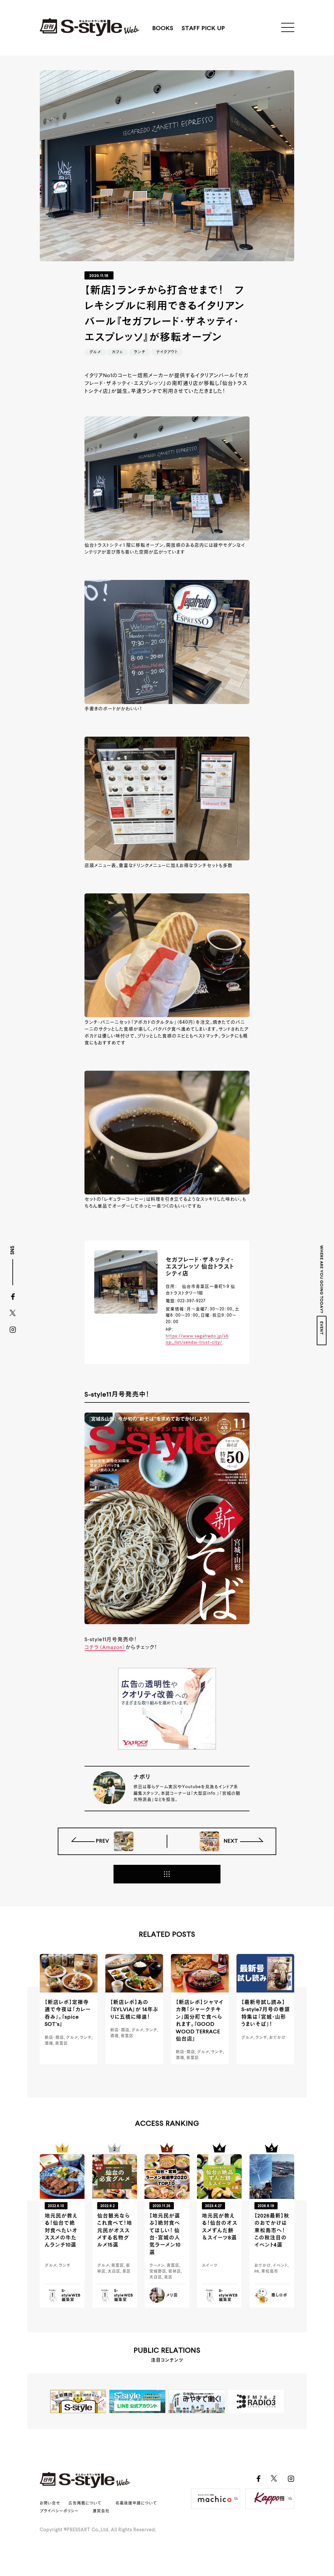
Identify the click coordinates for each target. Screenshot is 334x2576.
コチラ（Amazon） (105, 1648)
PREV (103, 1841)
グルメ (95, 352)
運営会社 (101, 2511)
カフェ (117, 352)
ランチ (140, 352)
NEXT (230, 1841)
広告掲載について (85, 2504)
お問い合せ (50, 2504)
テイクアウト (167, 352)
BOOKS (163, 28)
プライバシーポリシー (59, 2511)
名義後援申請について (136, 2504)
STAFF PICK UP (203, 28)
